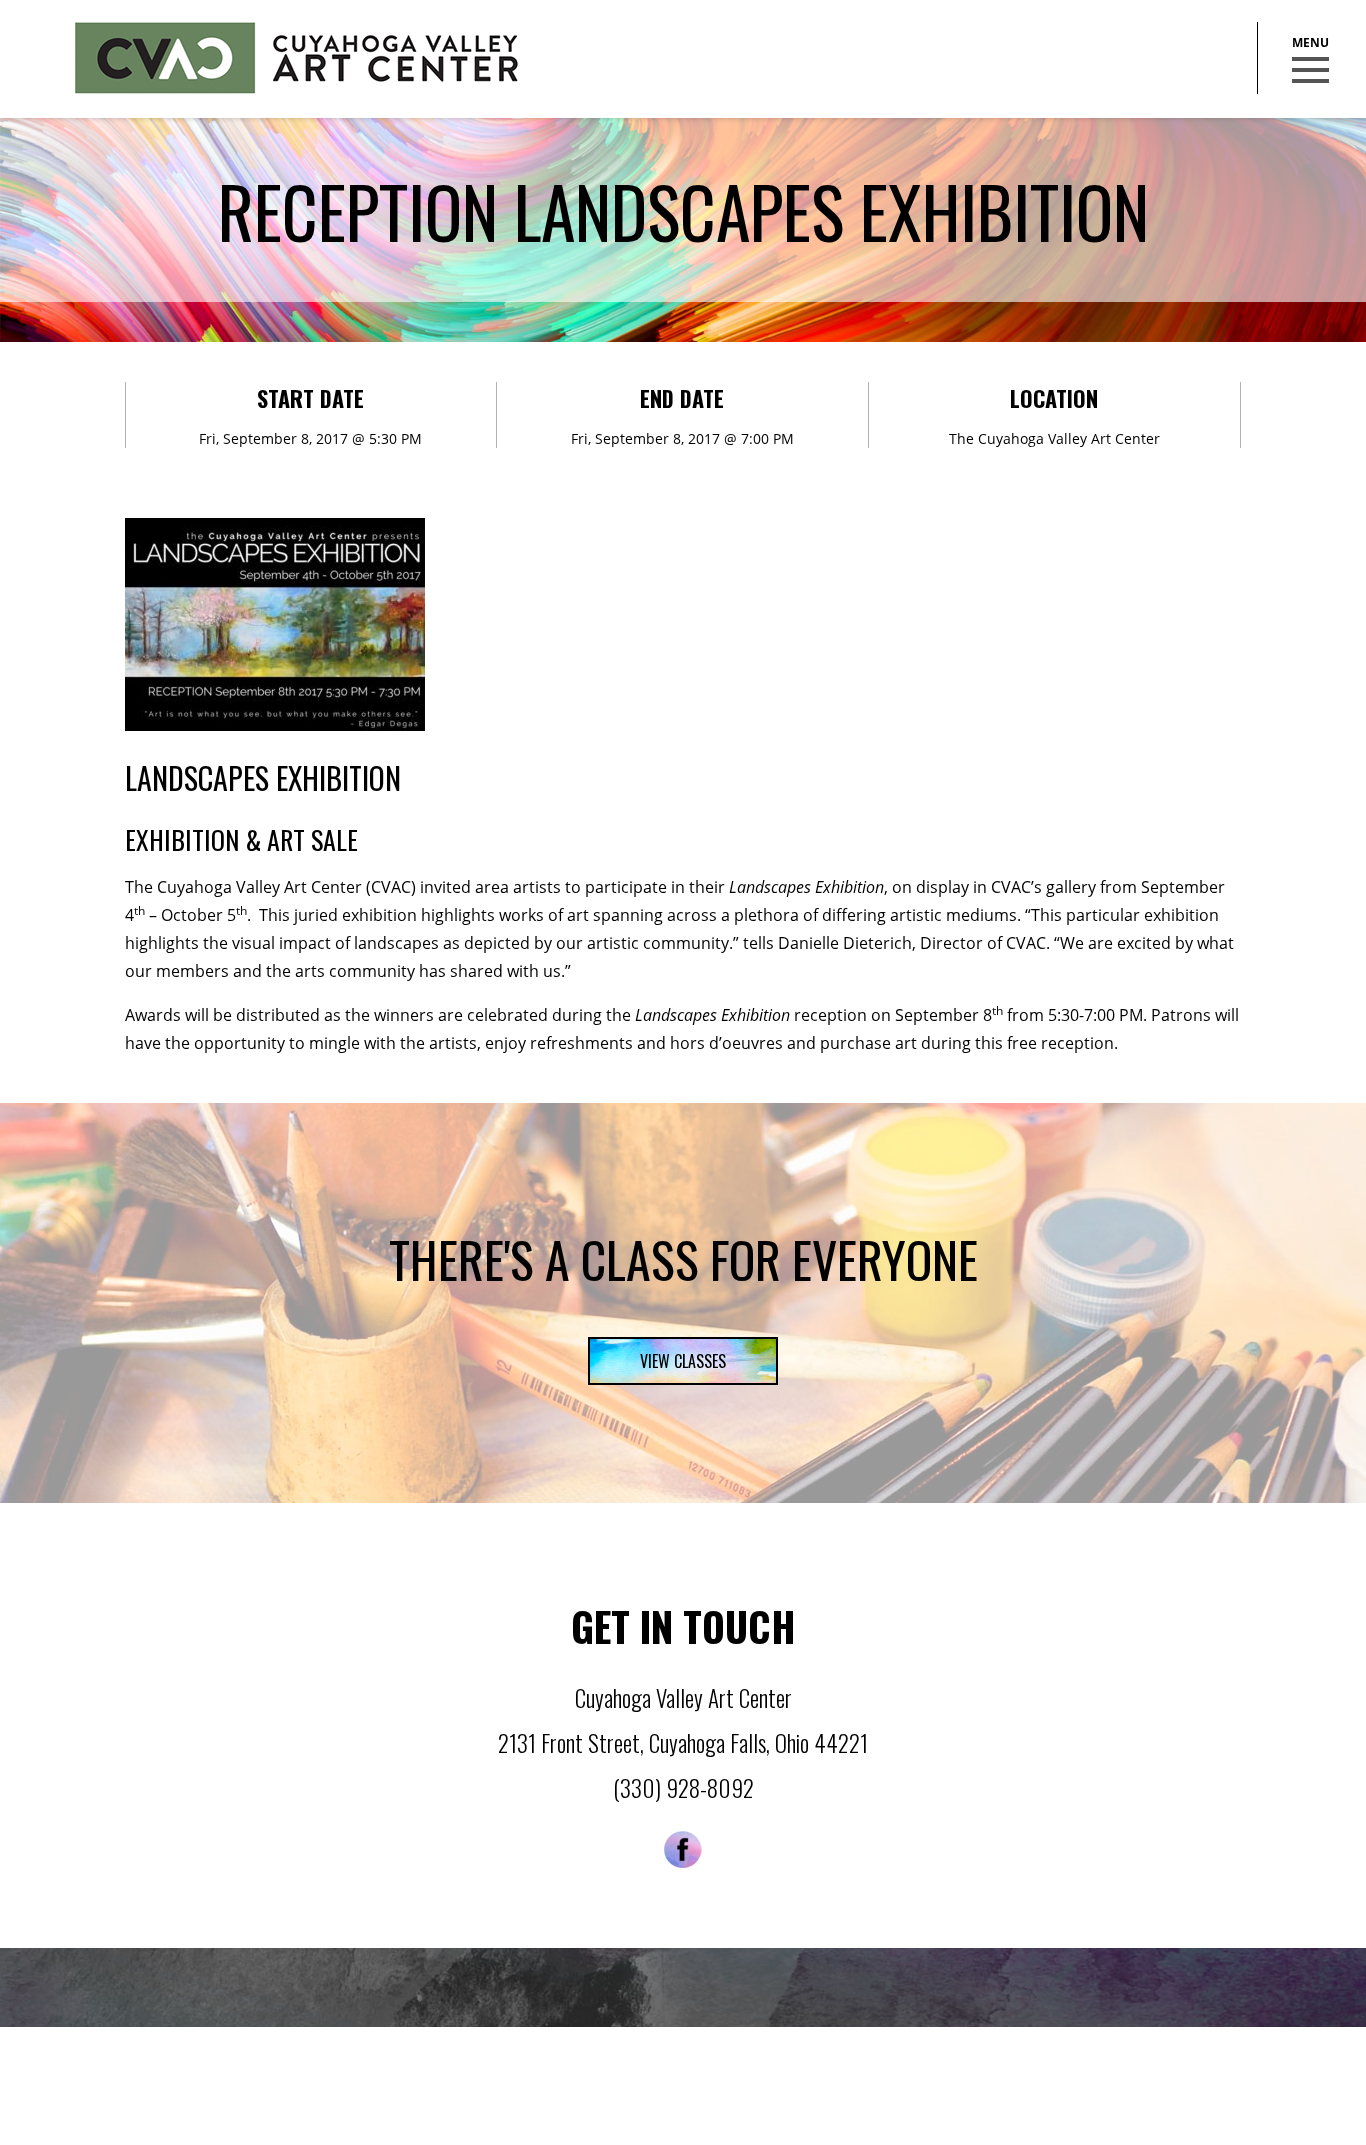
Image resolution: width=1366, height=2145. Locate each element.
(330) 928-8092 (683, 1788)
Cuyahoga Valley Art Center (296, 58)
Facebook (683, 1849)
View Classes (683, 1361)
